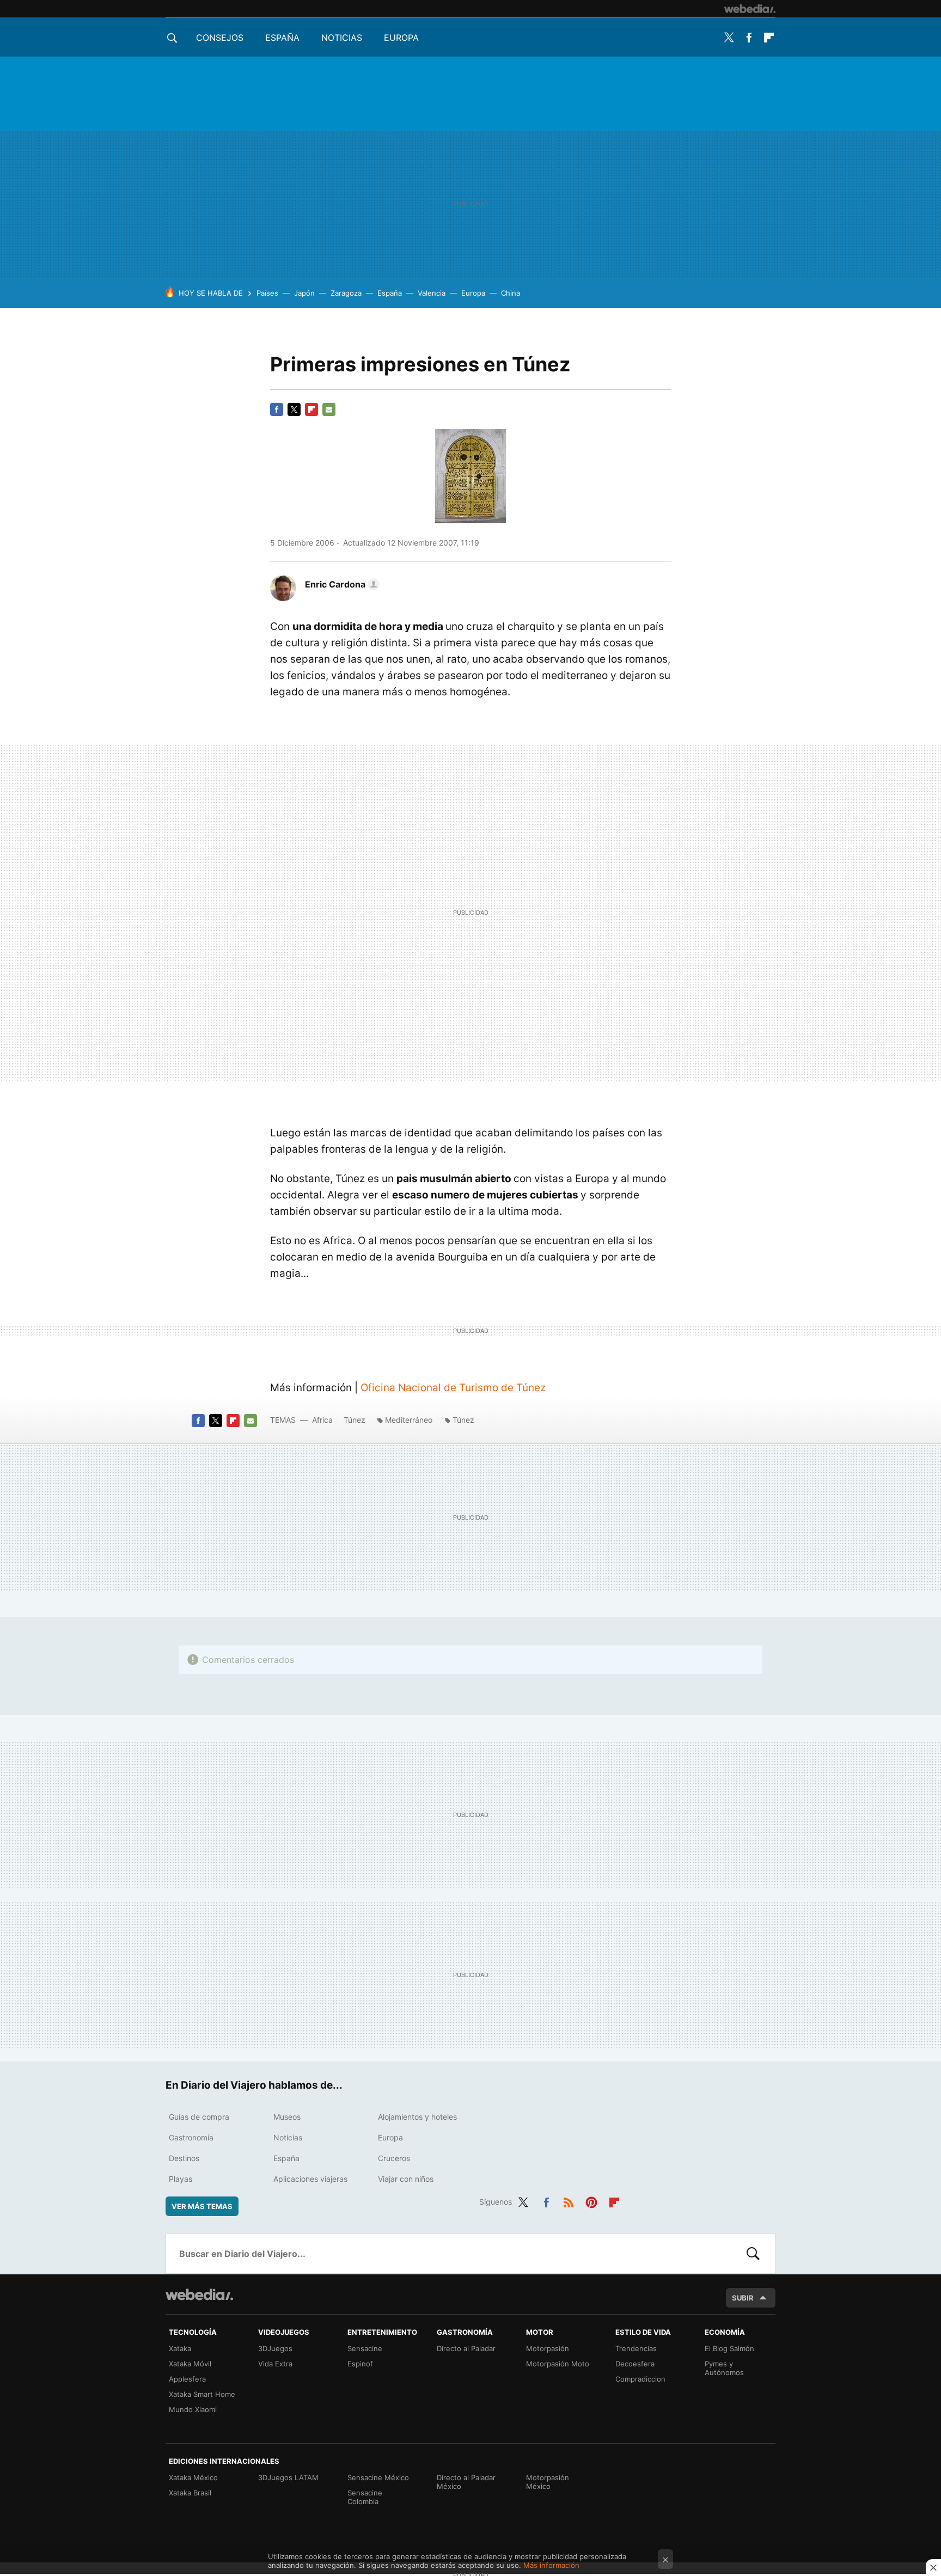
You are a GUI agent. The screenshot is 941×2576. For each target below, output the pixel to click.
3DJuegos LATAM (288, 2477)
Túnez (355, 1420)
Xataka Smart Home (202, 2394)
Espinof (360, 2364)
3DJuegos (275, 2348)
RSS (569, 2200)
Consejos (220, 38)
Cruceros (394, 2158)
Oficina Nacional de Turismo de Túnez (453, 1388)
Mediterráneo (409, 1420)
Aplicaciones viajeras (310, 2179)
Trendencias (636, 2348)
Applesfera (187, 2379)
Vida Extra (275, 2364)
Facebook (749, 38)
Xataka (180, 2348)
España (282, 38)
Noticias (342, 38)
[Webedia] (750, 9)
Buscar (753, 2254)
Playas (181, 2179)
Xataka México (193, 2477)
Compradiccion (640, 2379)
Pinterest (591, 2200)
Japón (304, 293)
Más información (551, 2565)
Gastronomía (191, 2137)
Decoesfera (635, 2364)
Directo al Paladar (466, 2348)
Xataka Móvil (190, 2364)
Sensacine (365, 2348)
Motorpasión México (548, 2482)
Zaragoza (346, 293)
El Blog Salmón (729, 2348)
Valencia (432, 293)
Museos (287, 2117)
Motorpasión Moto (558, 2364)
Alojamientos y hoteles (417, 2117)
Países (267, 293)
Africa (322, 1420)
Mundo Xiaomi (193, 2409)
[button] (341, 584)
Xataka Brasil (190, 2493)
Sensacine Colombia (365, 2497)
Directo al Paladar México (466, 2482)
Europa (401, 38)
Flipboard (769, 38)
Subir (743, 2298)
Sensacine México (378, 2477)
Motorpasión (548, 2348)
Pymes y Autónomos (724, 2368)
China (511, 293)
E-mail (329, 409)
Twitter (729, 38)
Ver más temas (202, 2206)
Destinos (184, 2158)
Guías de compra (199, 2117)
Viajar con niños (406, 2179)
